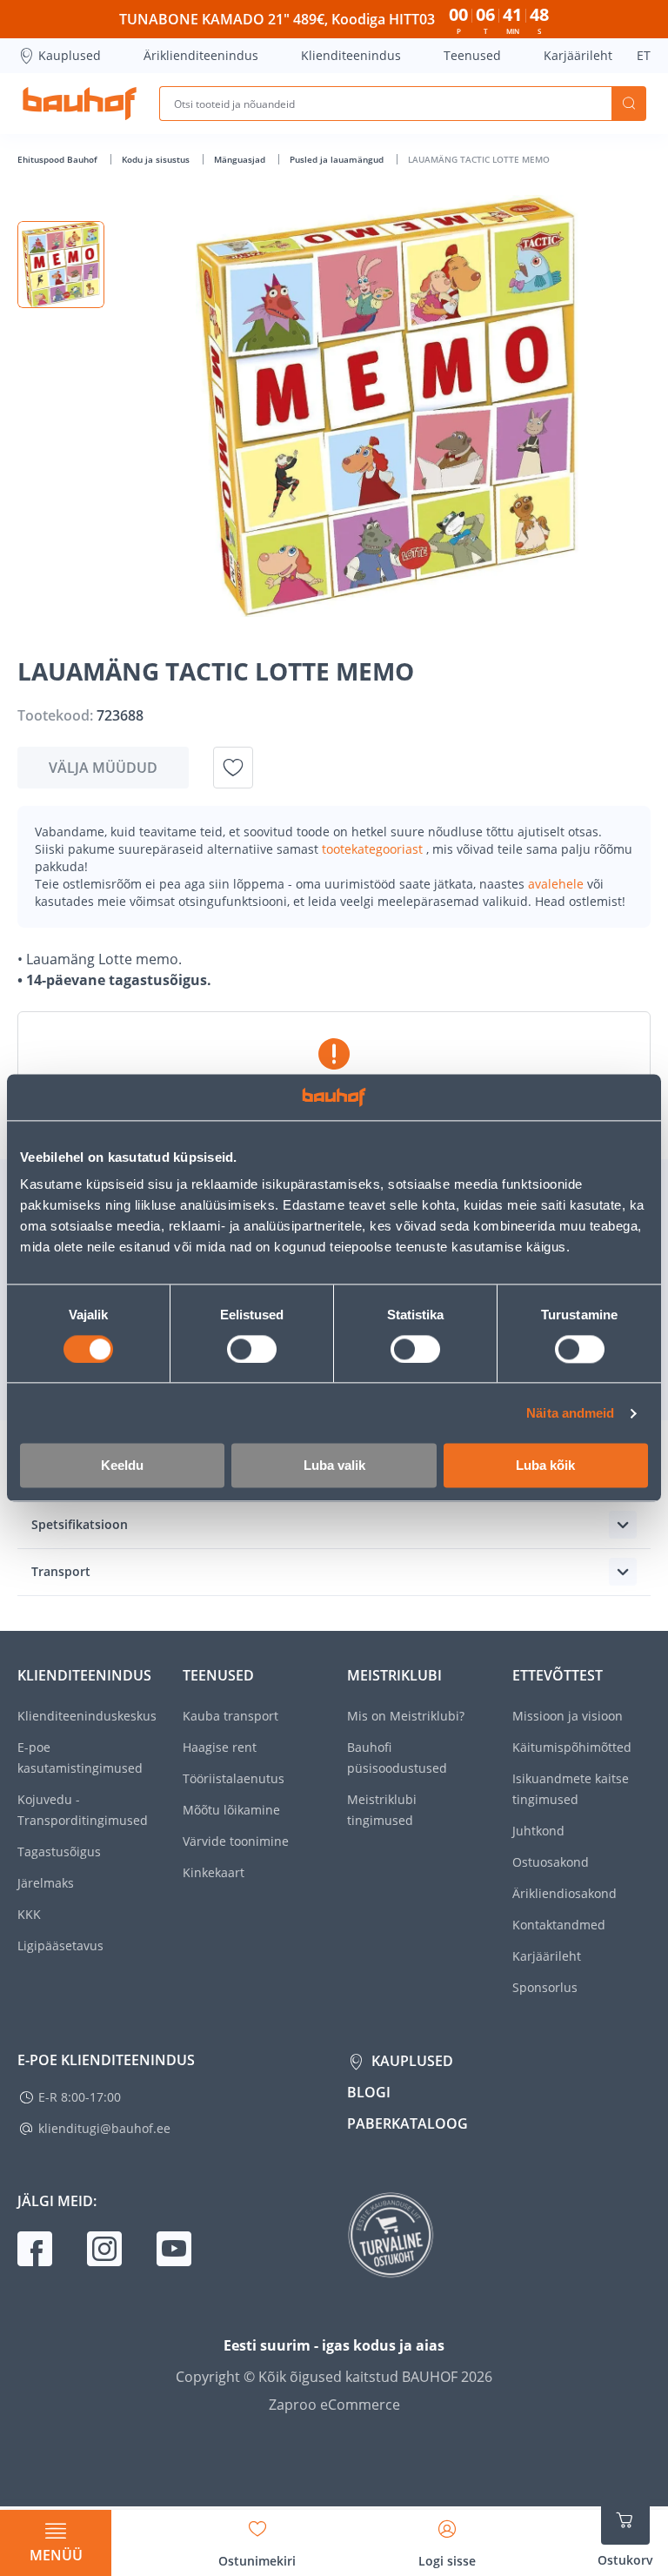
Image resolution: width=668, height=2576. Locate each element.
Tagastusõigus (59, 1851)
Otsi (629, 104)
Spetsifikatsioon (80, 1524)
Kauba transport (230, 1716)
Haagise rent (220, 1747)
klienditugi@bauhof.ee (104, 2128)
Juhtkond (538, 1831)
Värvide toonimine (236, 1841)
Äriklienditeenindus (201, 55)
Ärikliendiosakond (564, 1893)
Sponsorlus (545, 1987)
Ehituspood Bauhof (59, 159)
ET (644, 55)
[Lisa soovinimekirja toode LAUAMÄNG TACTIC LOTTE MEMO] (233, 768)
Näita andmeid (570, 1413)
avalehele (558, 884)
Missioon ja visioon (568, 1716)
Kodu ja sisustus (157, 159)
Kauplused (70, 55)
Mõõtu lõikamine (231, 1810)
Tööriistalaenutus (234, 1778)
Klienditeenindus (351, 55)
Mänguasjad (241, 159)
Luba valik (334, 1466)
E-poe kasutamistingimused (80, 1758)
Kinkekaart (214, 1872)
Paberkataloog (407, 2123)
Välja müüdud (103, 768)
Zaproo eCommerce (334, 2405)
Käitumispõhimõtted (572, 1747)
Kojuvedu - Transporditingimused (83, 1810)
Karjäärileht (578, 55)
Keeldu (122, 1466)
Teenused (472, 55)
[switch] (252, 1349)
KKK (29, 1914)
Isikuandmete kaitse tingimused (571, 1789)
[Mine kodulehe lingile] (80, 104)
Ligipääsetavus (60, 1945)
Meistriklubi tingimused (382, 1810)
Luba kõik (545, 1466)
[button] (61, 265)
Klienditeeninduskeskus (87, 1716)
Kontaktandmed (559, 1925)
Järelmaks (46, 1883)
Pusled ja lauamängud (338, 159)
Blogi (369, 2092)
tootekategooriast (374, 849)
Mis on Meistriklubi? (406, 1716)
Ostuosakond (551, 1862)
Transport (61, 1571)
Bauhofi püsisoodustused (397, 1758)
